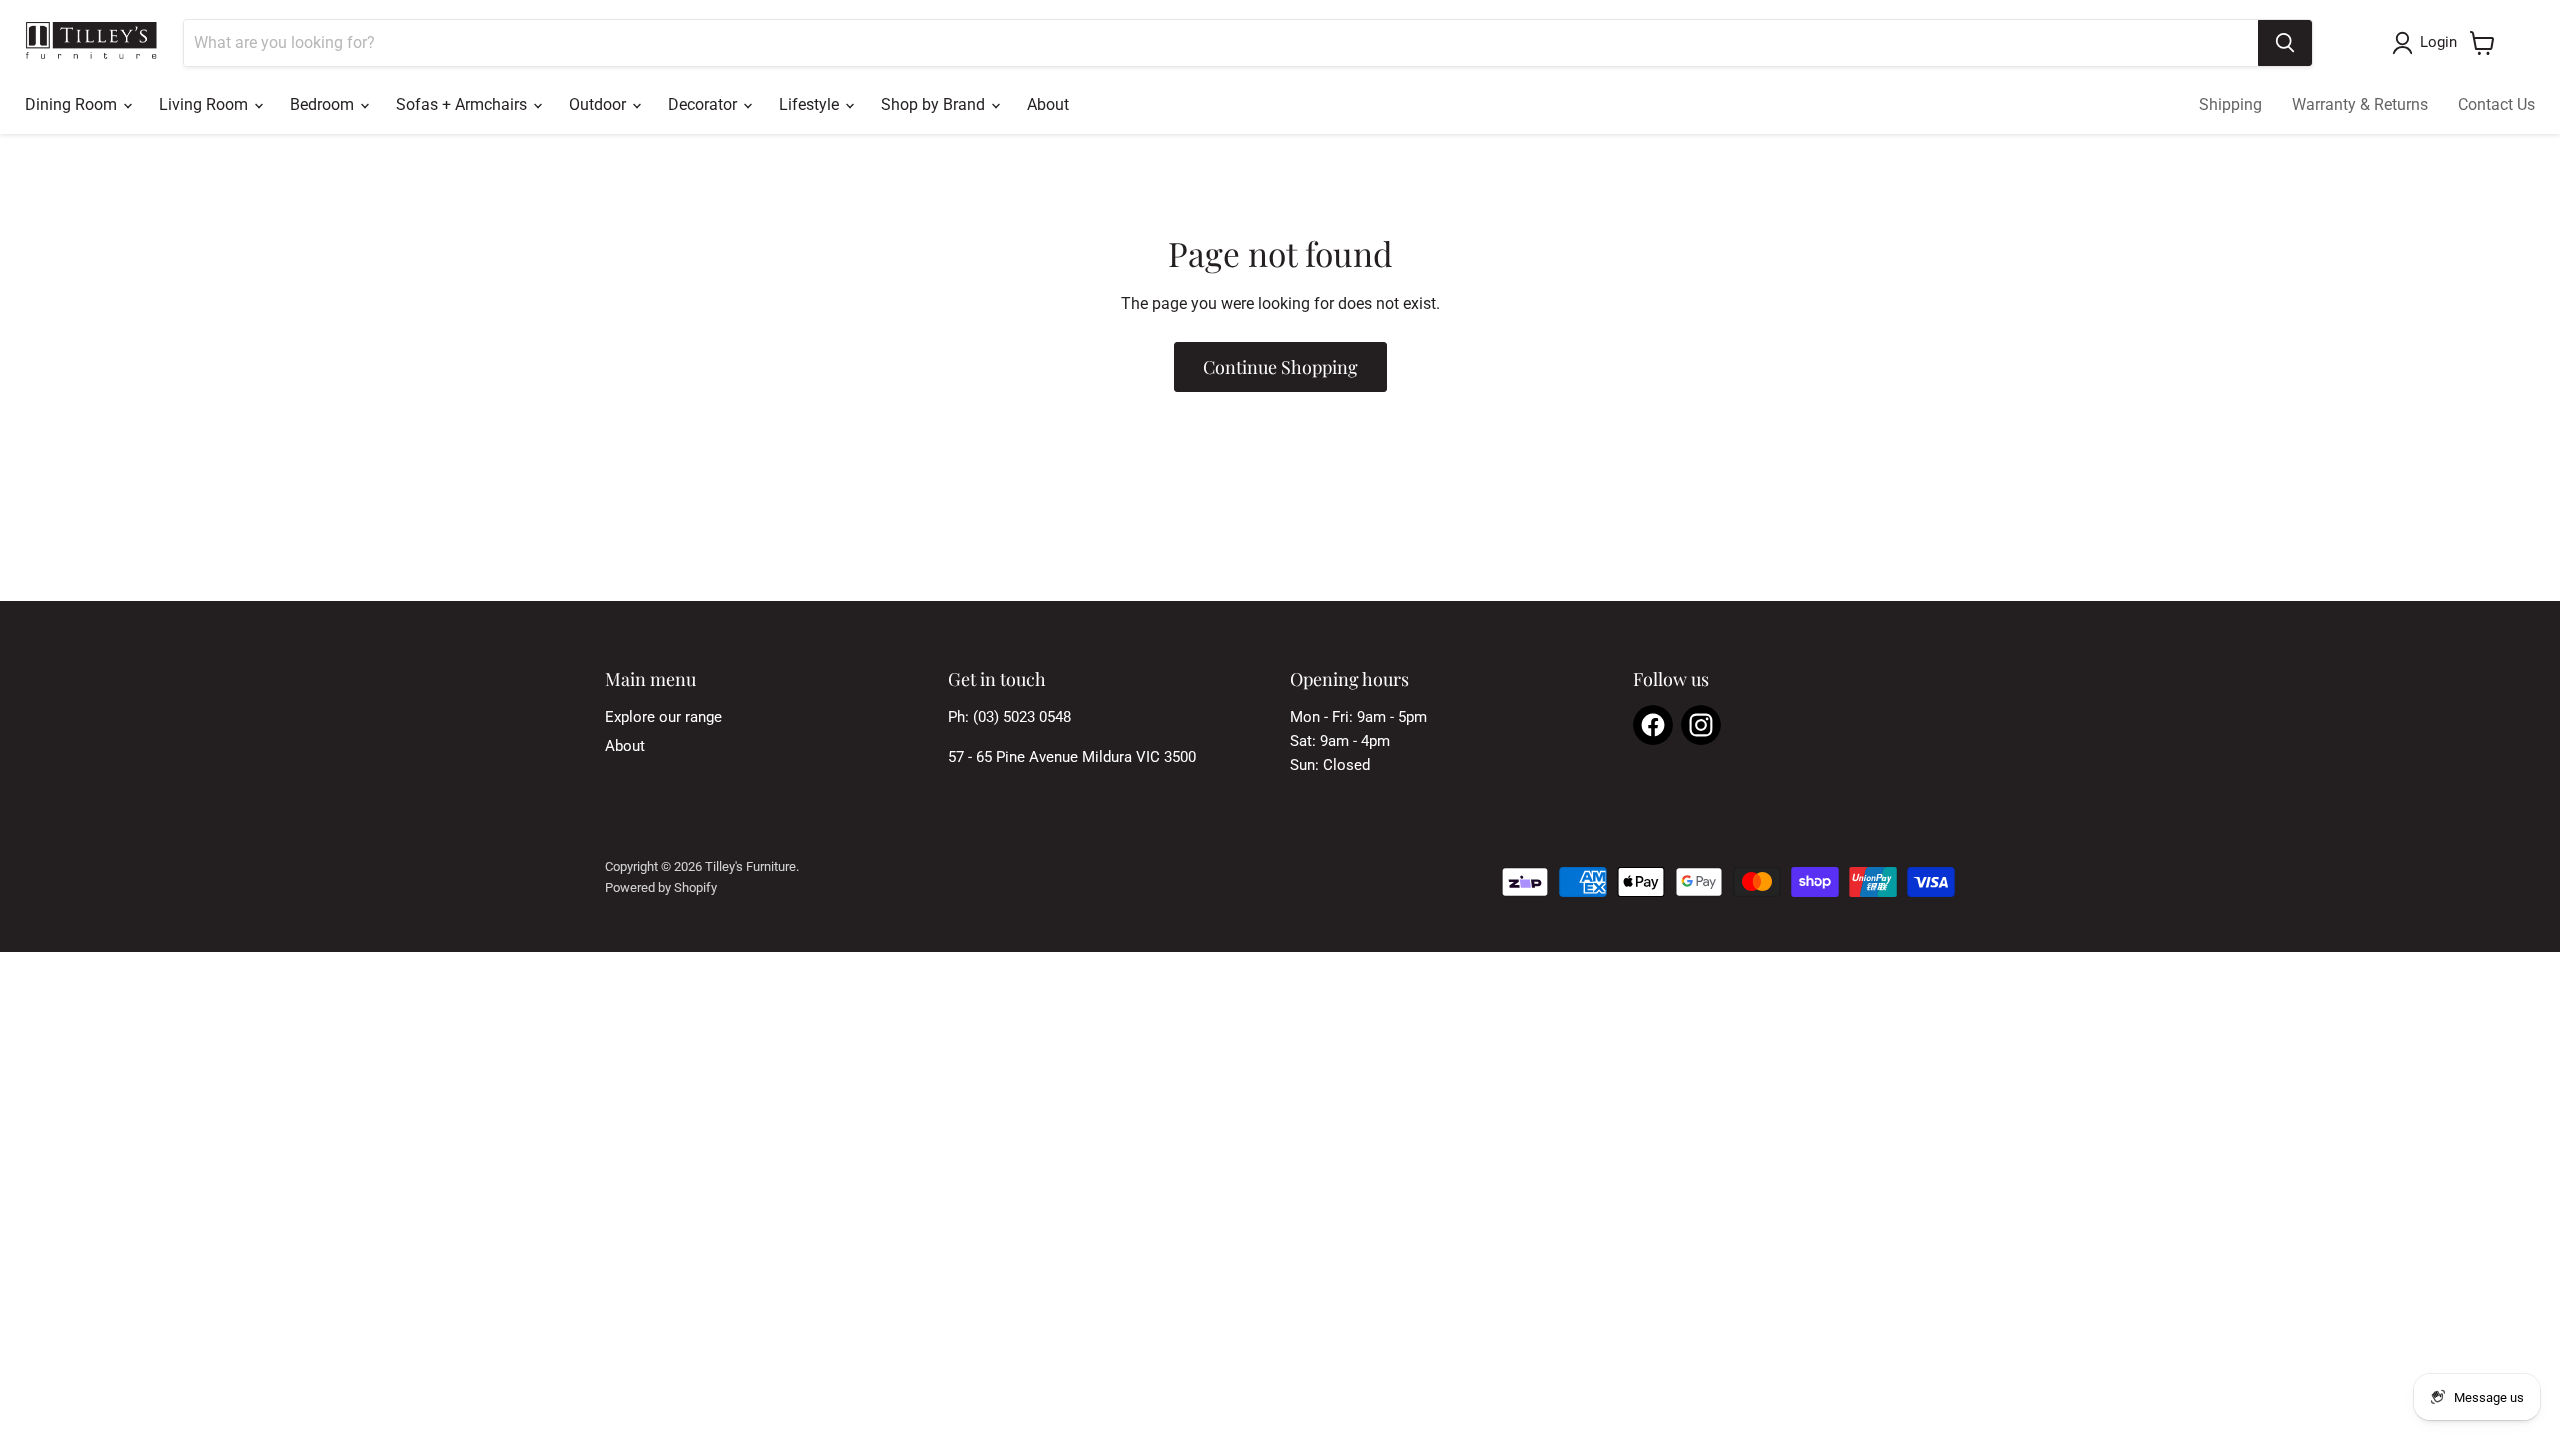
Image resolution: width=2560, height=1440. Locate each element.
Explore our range (663, 717)
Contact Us (2496, 104)
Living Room (205, 104)
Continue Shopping (1280, 367)
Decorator (704, 104)
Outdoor (599, 104)
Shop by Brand (935, 104)
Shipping (2230, 104)
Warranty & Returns (2360, 104)
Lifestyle (811, 104)
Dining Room (73, 104)
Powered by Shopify (661, 887)
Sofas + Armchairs (463, 104)
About (1048, 104)
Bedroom (324, 104)
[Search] (2285, 43)
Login (2438, 42)
